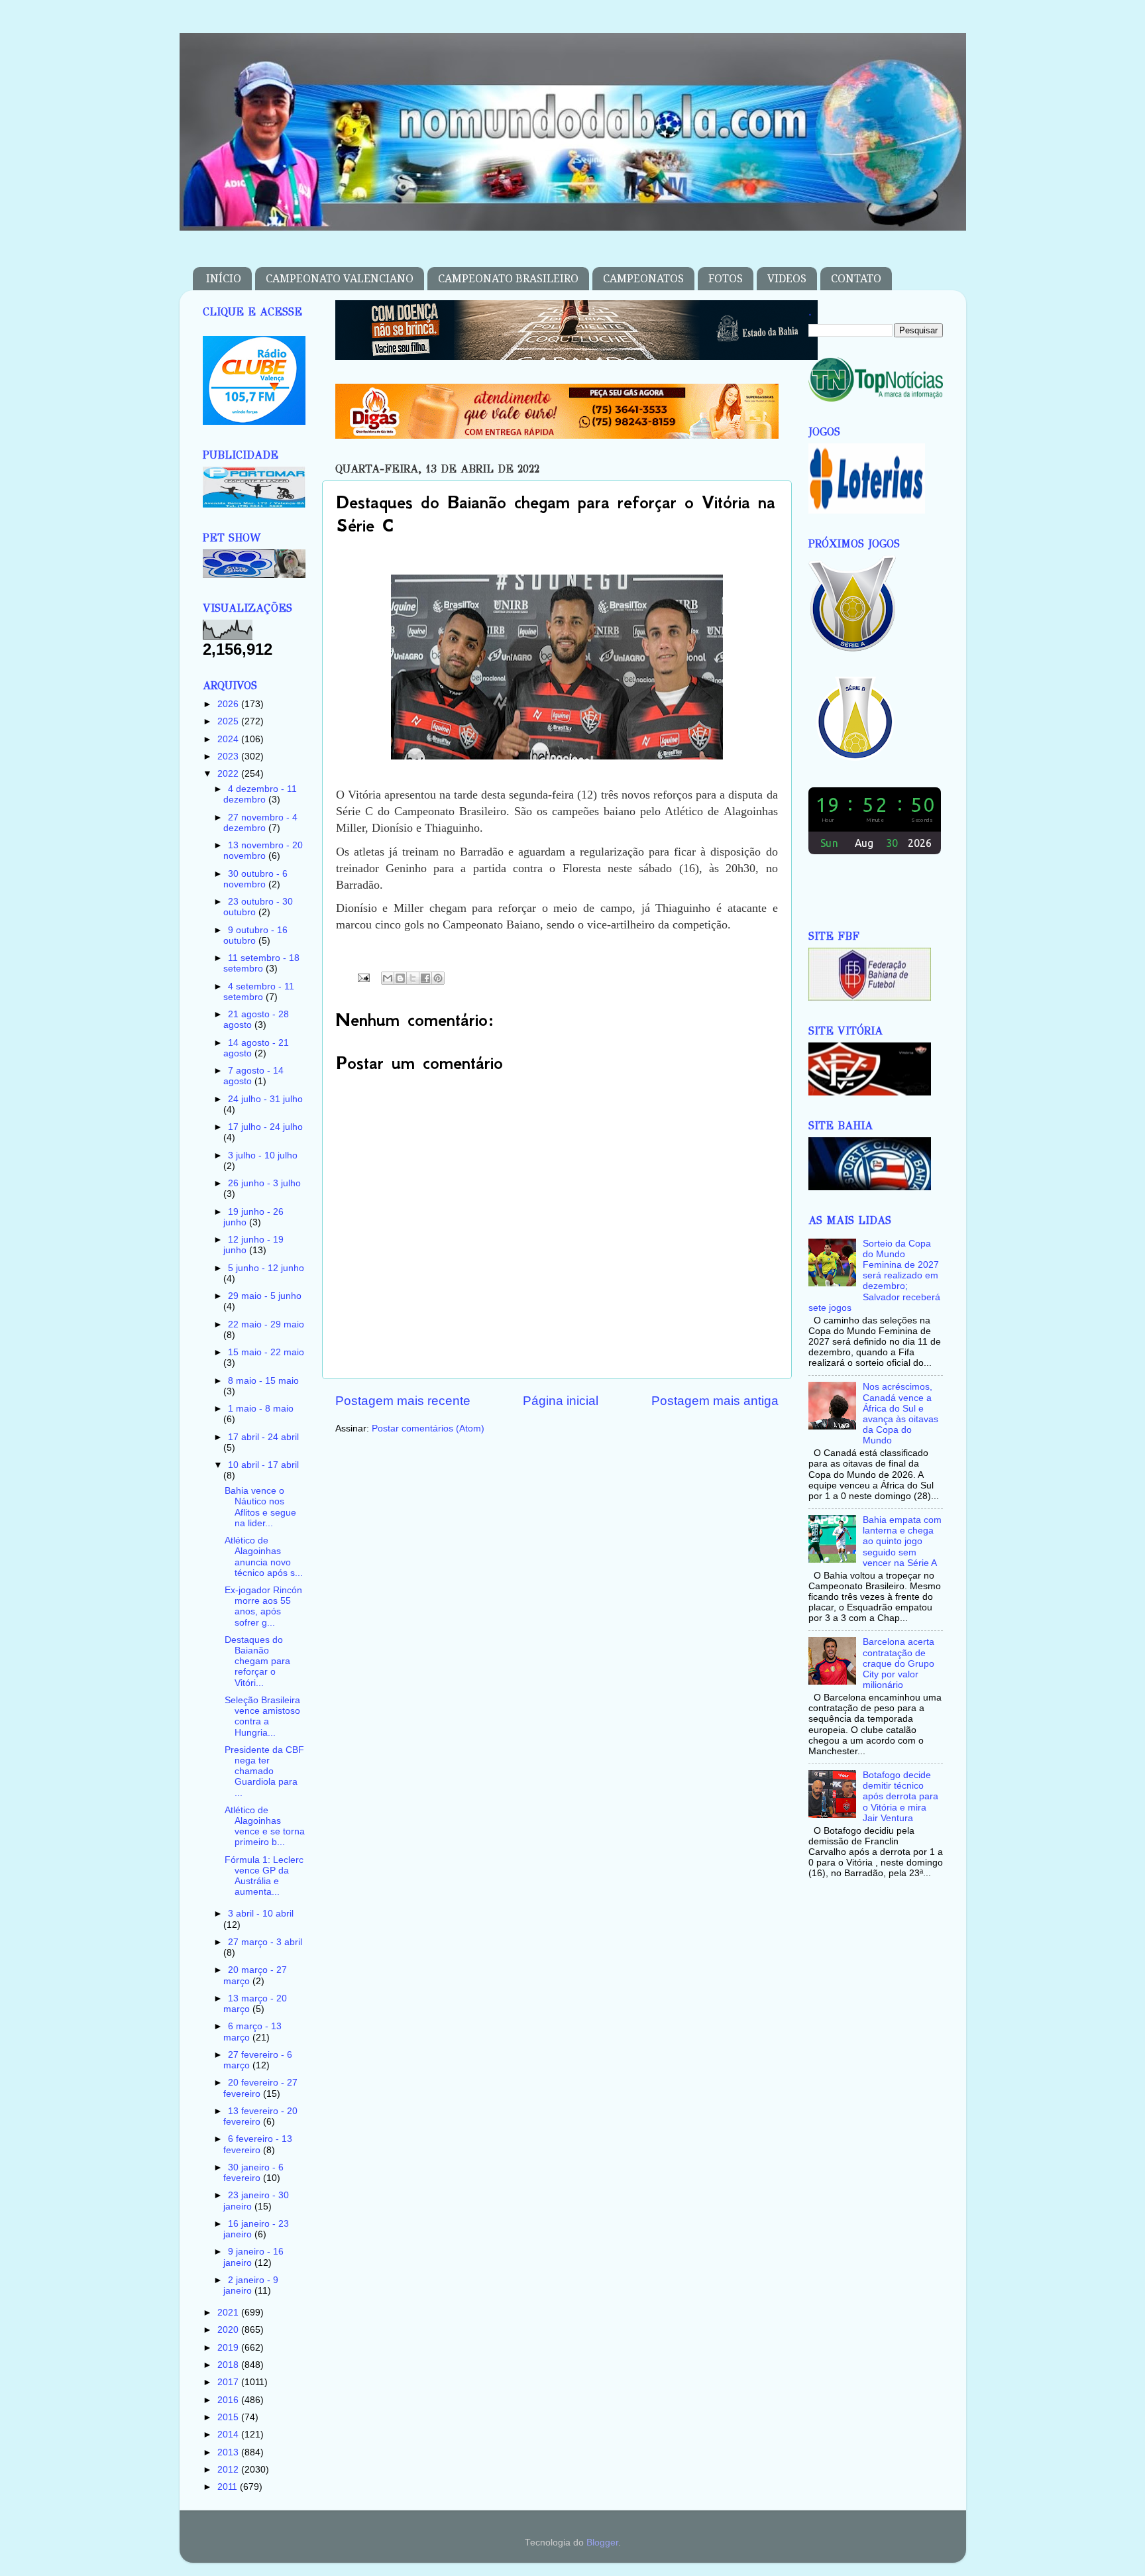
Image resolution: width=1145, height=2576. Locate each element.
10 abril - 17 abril (263, 1465)
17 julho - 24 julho (265, 1127)
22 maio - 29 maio (266, 1324)
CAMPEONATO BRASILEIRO (508, 279)
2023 (229, 756)
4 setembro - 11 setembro (259, 992)
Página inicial (561, 1401)
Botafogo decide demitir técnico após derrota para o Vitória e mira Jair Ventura (900, 1797)
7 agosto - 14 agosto (253, 1076)
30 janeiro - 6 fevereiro (253, 2173)
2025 (229, 721)
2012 (229, 2470)
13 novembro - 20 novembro (263, 851)
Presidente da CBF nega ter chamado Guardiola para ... (264, 1771)
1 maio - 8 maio (261, 1409)
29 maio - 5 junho (265, 1296)
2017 (229, 2382)
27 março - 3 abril (265, 1942)
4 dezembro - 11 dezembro (260, 794)
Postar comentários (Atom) (428, 1428)
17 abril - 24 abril (263, 1437)
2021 (229, 2313)
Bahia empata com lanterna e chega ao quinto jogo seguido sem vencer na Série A (902, 1541)
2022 (229, 774)
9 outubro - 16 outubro (255, 935)
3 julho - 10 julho (263, 1155)
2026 (229, 704)
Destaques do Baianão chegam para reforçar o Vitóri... (257, 1661)
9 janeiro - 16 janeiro (253, 2257)
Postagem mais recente (403, 1401)
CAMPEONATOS (643, 279)
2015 (229, 2417)
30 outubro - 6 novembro (255, 879)
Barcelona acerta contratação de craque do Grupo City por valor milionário (899, 1663)
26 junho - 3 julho (264, 1183)
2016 (229, 2400)
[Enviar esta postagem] (363, 977)
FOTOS (726, 279)
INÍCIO (224, 279)
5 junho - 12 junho (266, 1268)
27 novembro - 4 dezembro (260, 823)
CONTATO (856, 279)
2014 (229, 2435)
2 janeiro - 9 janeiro (251, 2285)
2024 (229, 739)
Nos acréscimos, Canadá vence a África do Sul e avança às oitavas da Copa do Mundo (900, 1414)
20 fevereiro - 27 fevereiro (260, 2088)
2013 (229, 2452)
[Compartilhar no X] (413, 978)
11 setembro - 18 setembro (261, 963)
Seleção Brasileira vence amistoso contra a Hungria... (262, 1716)
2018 (229, 2365)
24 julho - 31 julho (265, 1099)
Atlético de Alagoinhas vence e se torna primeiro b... (265, 1826)
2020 (229, 2330)
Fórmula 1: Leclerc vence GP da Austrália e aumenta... (264, 1876)
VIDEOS (787, 279)
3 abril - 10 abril (261, 1914)
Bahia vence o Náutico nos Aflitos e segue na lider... (260, 1507)
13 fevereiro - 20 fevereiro (260, 2116)
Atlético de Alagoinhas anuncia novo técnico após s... (264, 1557)
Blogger (602, 2543)
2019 (229, 2348)
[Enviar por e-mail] (388, 978)
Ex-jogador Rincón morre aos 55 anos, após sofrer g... (263, 1606)
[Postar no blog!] (400, 978)
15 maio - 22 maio (266, 1352)
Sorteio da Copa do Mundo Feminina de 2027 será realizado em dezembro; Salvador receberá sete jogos (874, 1276)
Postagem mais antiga (715, 1401)
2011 (229, 2487)
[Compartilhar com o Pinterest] (438, 978)
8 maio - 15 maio (263, 1381)
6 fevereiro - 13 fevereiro (258, 2144)
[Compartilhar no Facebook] (425, 978)
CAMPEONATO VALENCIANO (340, 279)
